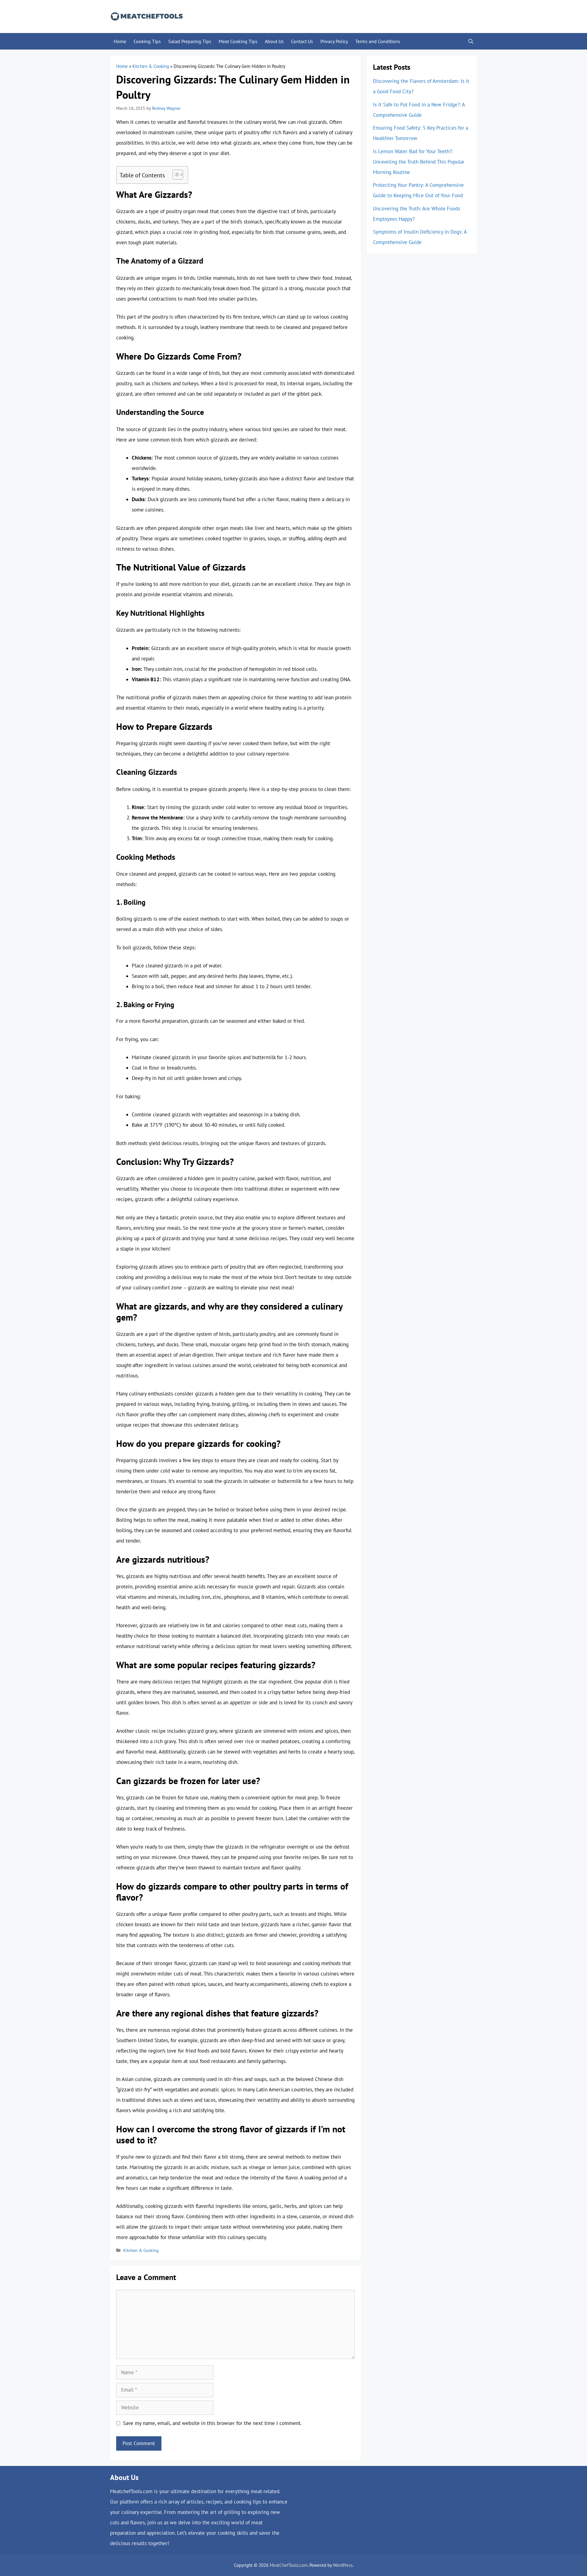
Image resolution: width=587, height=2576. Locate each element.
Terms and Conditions (378, 41)
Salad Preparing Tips (190, 41)
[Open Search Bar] (471, 41)
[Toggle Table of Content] (175, 175)
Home (120, 41)
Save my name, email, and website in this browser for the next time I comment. (212, 2423)
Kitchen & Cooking (151, 66)
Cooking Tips (147, 41)
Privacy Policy (334, 41)
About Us (274, 41)
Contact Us (302, 41)
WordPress (343, 2565)
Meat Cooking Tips (238, 41)
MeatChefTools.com (289, 2565)
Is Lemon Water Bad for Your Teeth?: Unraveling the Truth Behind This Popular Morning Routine (419, 162)
